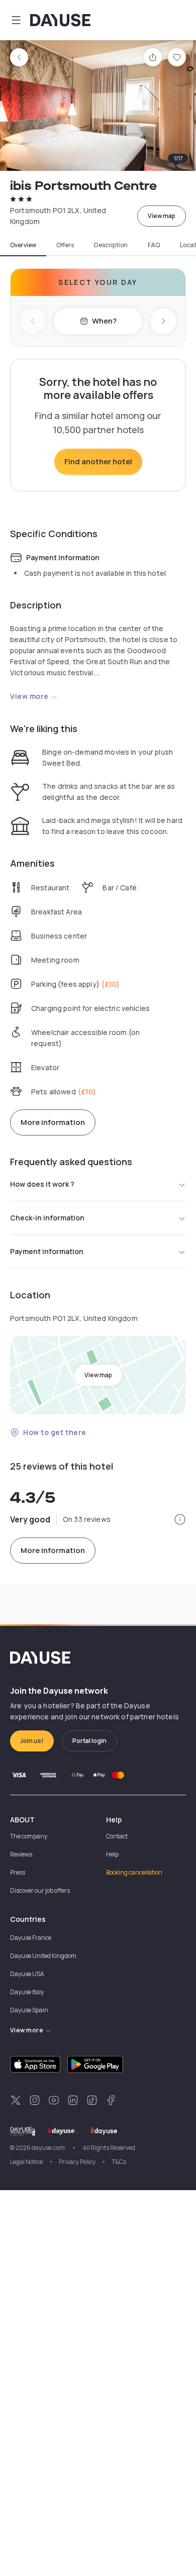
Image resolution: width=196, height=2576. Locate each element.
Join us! (32, 1741)
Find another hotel (98, 461)
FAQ (154, 245)
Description (111, 245)
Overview (23, 245)
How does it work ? (42, 1184)
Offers (65, 245)
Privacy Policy (77, 2162)
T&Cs (119, 2162)
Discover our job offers (40, 1890)
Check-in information (47, 1218)
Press (18, 1872)
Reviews (21, 1854)
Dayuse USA (27, 1974)
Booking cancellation (134, 1872)
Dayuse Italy (27, 1992)
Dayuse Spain (29, 2010)
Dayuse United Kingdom (43, 1956)
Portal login (89, 1741)
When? (104, 321)
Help (112, 1854)
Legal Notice (26, 2162)
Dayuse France (31, 1938)
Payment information (47, 1251)
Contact (117, 1836)
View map (162, 216)
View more (29, 696)
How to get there (55, 1432)
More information (53, 1122)
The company (29, 1836)
